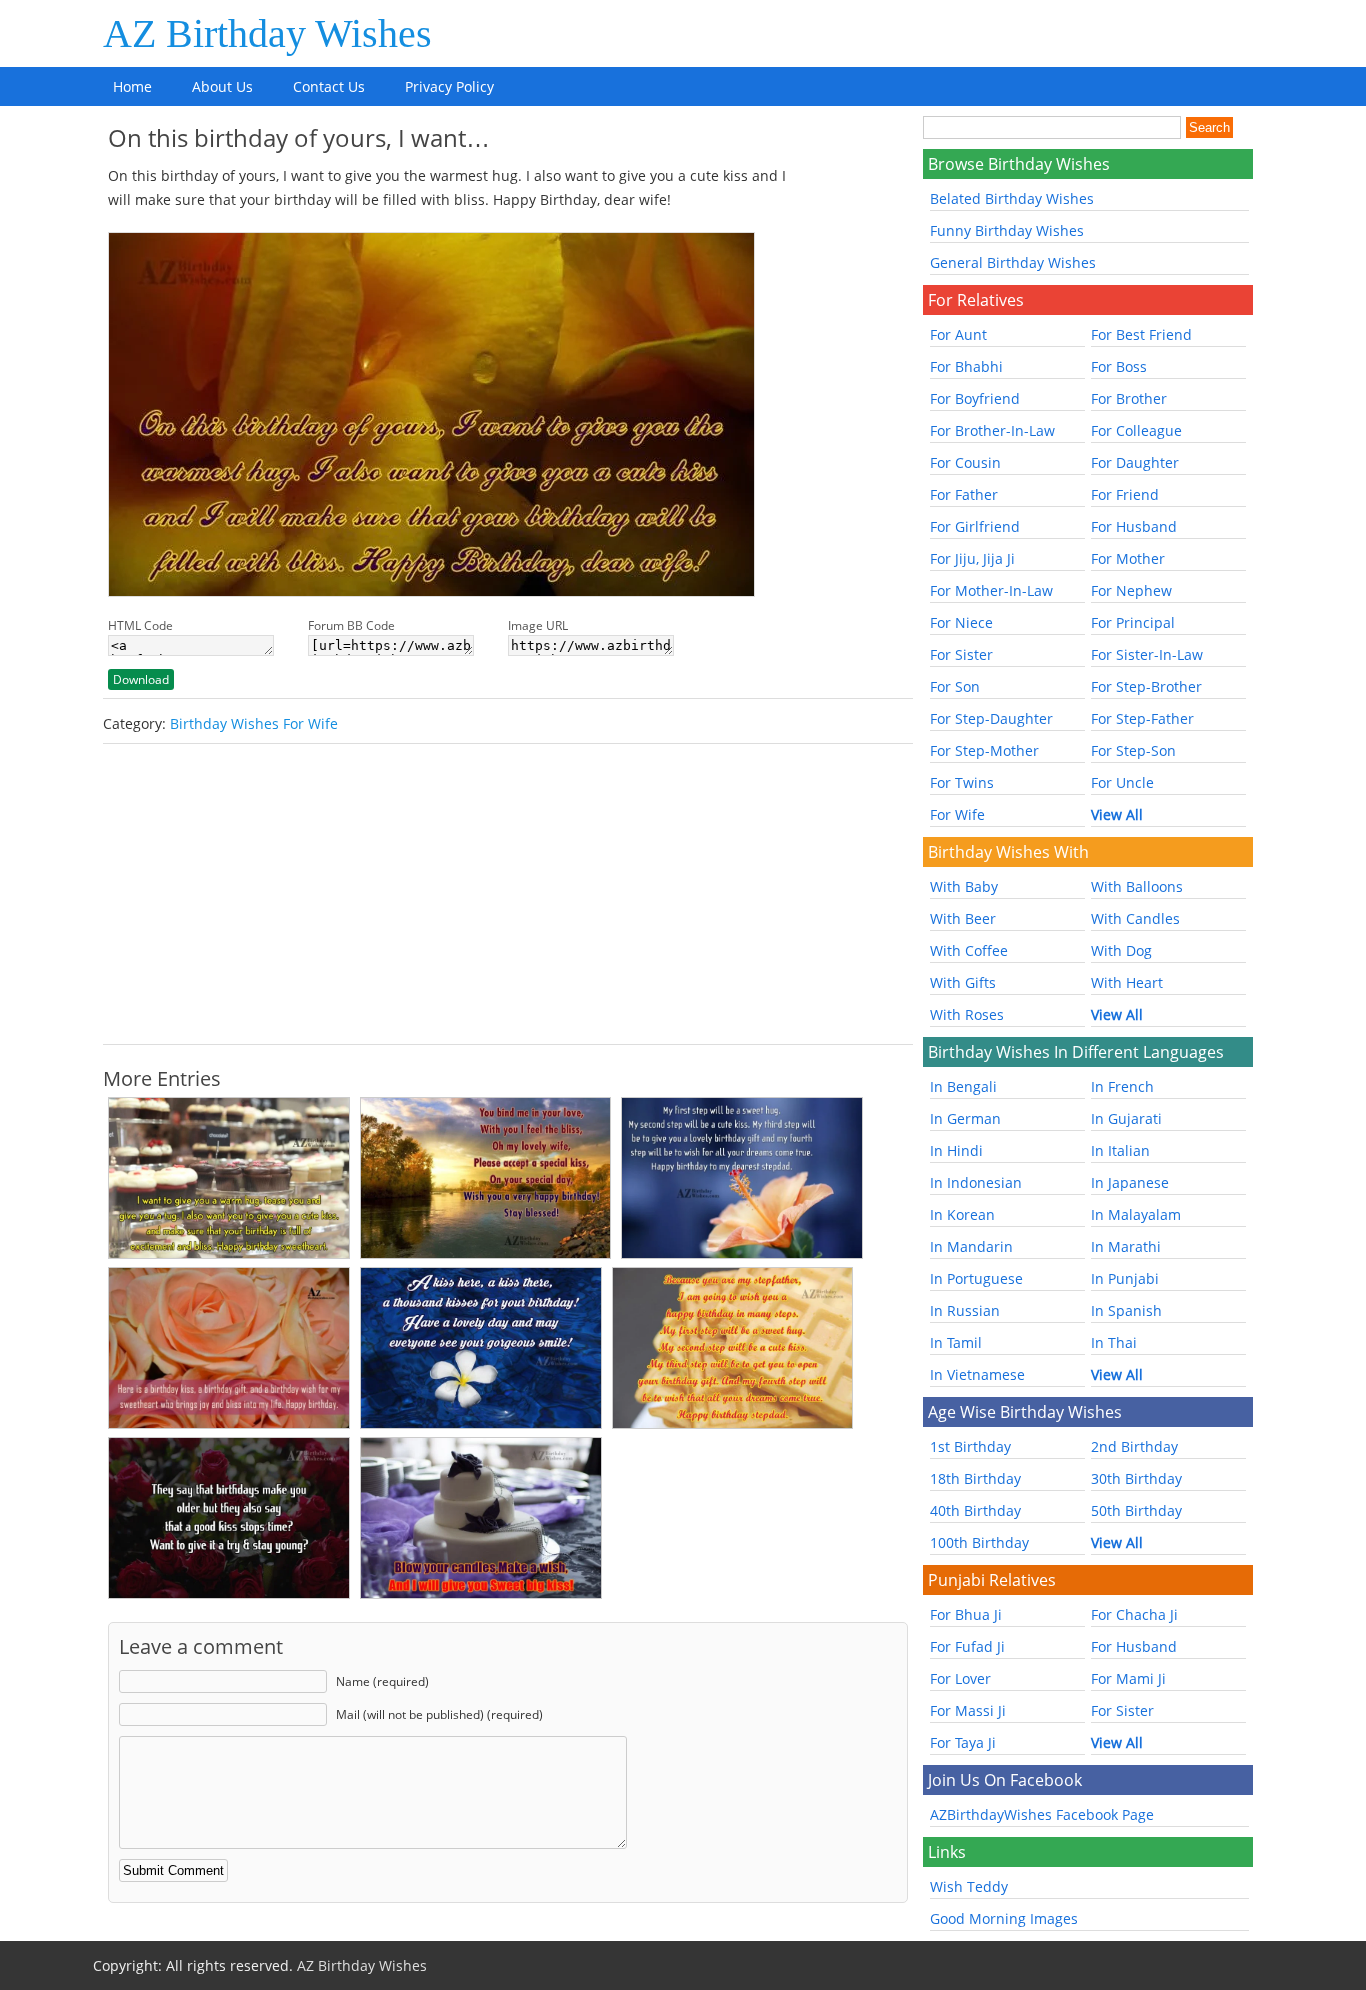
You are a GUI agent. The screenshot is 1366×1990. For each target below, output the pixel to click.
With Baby (964, 886)
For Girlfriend (975, 526)
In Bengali (963, 1086)
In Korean (962, 1214)
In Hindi (956, 1150)
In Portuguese (976, 1278)
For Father (964, 494)
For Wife (957, 814)
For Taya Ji (963, 1742)
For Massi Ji (968, 1710)
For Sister (961, 654)
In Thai (1114, 1342)
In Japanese (1130, 1182)
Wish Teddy (969, 1886)
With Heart (1127, 982)
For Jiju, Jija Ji (972, 558)
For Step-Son (1133, 750)
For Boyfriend (975, 398)
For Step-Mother (984, 750)
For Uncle (1122, 782)
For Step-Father (1142, 718)
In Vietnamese (977, 1374)
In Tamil (956, 1342)
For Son (955, 686)
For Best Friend (1141, 334)
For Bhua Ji (966, 1614)
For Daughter (1135, 462)
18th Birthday (975, 1478)
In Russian (965, 1310)
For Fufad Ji (967, 1646)
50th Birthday (1136, 1510)
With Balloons (1137, 886)
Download (141, 679)
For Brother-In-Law (992, 430)
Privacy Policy (449, 86)
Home (132, 86)
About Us (222, 86)
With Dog (1121, 950)
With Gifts (963, 982)
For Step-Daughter (991, 718)
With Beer (963, 918)
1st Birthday (970, 1446)
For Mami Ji (1128, 1678)
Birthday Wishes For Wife (254, 723)
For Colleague (1136, 430)
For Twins (962, 782)
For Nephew (1131, 590)
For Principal (1133, 622)
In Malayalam (1136, 1214)
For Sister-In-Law (1147, 654)
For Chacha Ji (1134, 1614)
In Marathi (1126, 1246)
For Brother (1129, 398)
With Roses (967, 1014)
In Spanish (1126, 1310)
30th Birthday (1136, 1478)
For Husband (1134, 526)
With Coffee (969, 950)
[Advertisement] (508, 894)
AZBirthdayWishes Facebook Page (1042, 1814)
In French (1122, 1086)
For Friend (1125, 494)
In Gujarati (1126, 1118)
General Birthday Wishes (1013, 262)
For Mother (1128, 558)
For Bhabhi (966, 366)
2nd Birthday (1134, 1446)
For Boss (1119, 366)
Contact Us (329, 86)
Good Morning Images (1004, 1918)
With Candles (1135, 918)
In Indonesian (976, 1182)
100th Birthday (979, 1542)
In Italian (1120, 1150)
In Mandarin (971, 1246)
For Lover (960, 1678)
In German (965, 1118)
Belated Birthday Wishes (1012, 198)
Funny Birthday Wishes (1007, 230)
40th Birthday (975, 1510)
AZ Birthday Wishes (267, 33)
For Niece (961, 622)
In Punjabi (1125, 1278)
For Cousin (965, 462)
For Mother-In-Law (991, 590)
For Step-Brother (1146, 686)
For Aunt (958, 334)
